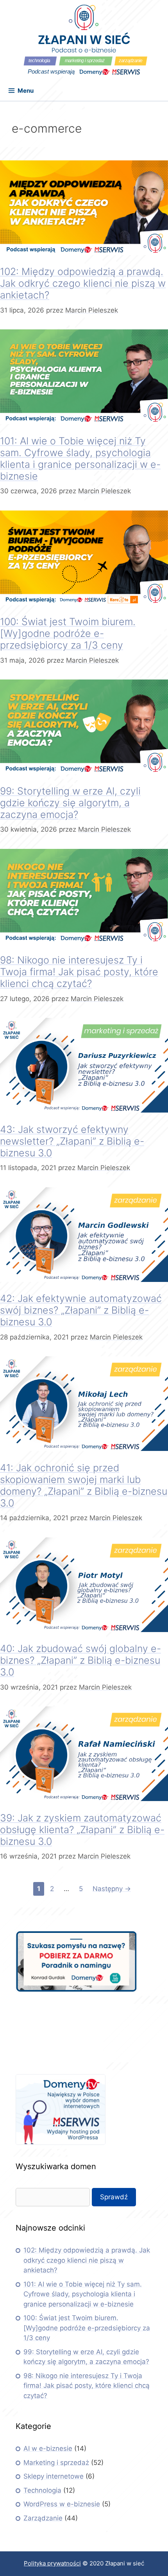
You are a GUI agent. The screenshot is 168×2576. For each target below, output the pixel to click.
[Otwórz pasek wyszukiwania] (156, 93)
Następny (112, 1889)
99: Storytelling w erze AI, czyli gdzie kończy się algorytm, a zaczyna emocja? (70, 803)
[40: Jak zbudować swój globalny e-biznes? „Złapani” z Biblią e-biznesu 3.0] (84, 1630)
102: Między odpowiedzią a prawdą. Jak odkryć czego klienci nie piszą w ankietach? (83, 283)
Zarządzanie (43, 2518)
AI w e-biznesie (48, 2448)
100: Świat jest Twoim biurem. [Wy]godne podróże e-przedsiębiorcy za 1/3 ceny (68, 633)
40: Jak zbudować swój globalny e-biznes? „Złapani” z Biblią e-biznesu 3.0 (80, 1660)
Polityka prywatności (52, 2563)
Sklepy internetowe (54, 2476)
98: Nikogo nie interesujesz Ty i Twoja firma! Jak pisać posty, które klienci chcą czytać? (79, 972)
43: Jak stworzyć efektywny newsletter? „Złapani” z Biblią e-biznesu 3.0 (72, 1141)
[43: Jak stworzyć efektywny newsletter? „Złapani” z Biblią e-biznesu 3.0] (84, 1110)
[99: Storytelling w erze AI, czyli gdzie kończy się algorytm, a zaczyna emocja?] (84, 772)
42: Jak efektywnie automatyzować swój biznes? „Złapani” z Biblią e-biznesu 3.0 (81, 1310)
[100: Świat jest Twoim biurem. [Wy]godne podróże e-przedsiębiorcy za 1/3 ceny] (84, 603)
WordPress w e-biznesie (62, 2504)
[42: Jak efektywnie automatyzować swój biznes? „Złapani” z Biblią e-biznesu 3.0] (84, 1280)
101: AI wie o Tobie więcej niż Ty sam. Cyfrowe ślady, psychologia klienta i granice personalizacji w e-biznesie (80, 458)
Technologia (42, 2490)
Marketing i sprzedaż (56, 2463)
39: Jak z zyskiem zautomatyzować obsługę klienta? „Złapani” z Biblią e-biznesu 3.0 (82, 1830)
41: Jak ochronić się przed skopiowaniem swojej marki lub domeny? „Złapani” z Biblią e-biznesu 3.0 (84, 1485)
